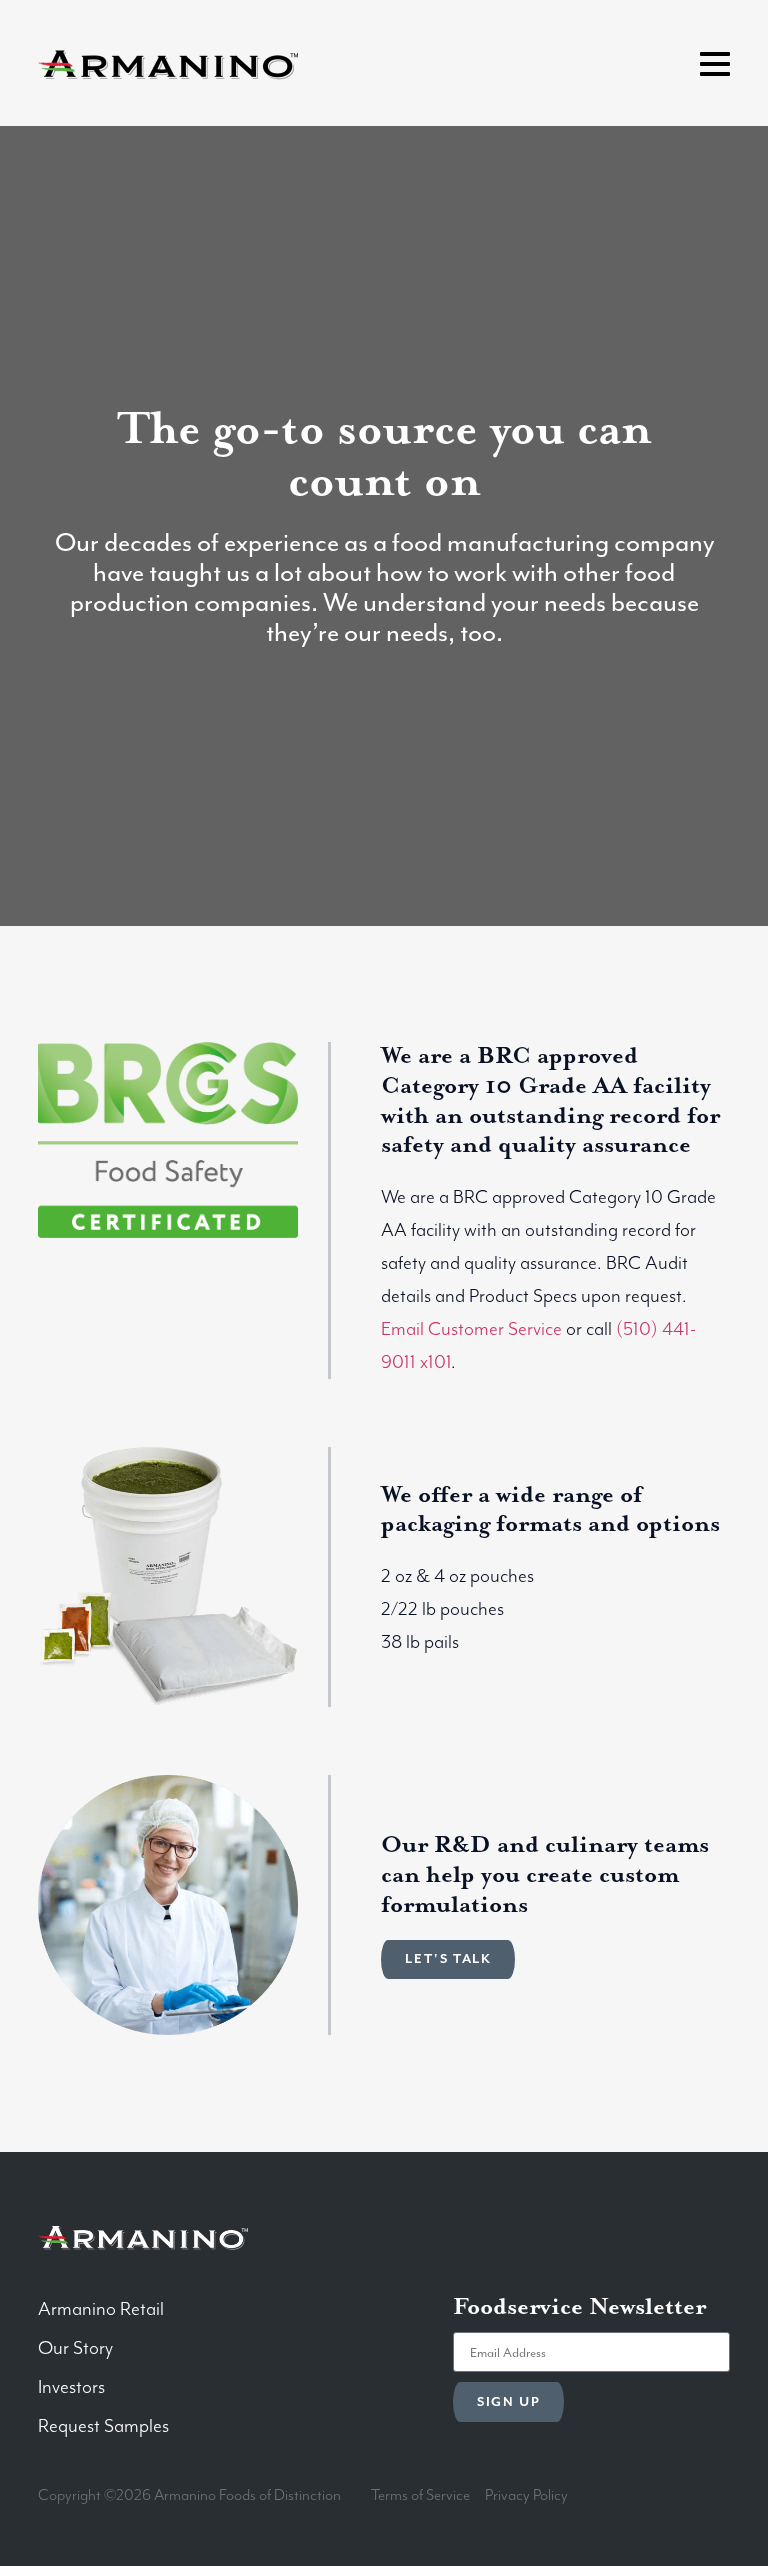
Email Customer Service (471, 1329)
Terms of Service (420, 2496)
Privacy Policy (526, 2496)
